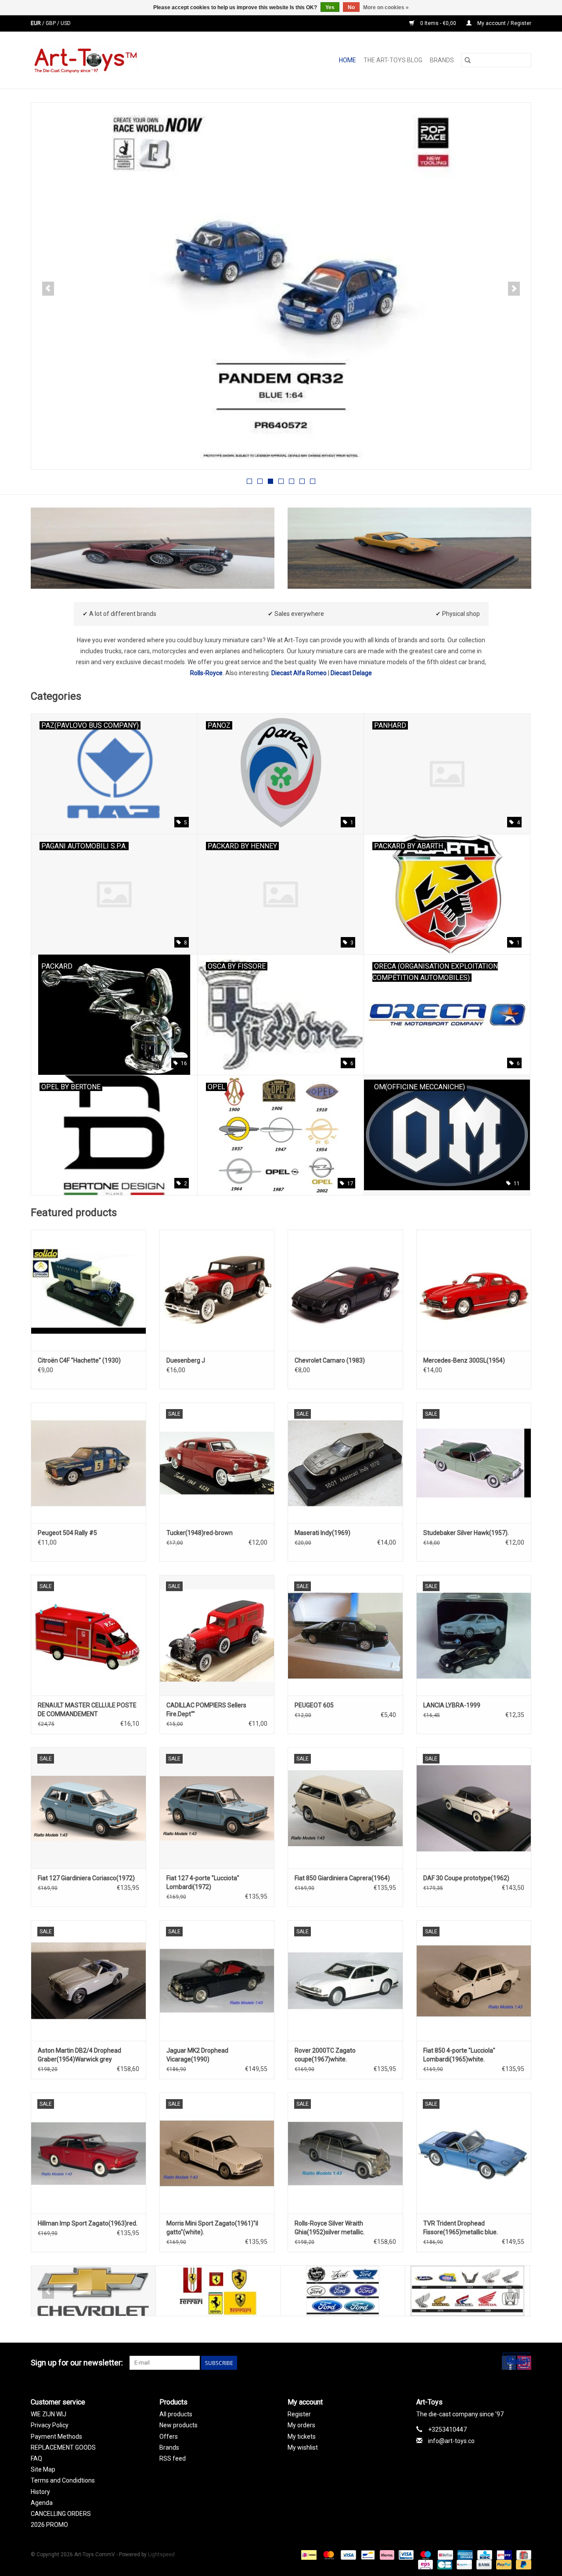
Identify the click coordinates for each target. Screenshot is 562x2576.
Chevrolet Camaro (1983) (330, 1360)
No (351, 7)
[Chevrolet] (93, 2291)
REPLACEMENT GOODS (63, 2447)
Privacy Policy (50, 2425)
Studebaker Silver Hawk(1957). (466, 1533)
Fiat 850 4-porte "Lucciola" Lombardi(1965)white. (459, 2055)
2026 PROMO (49, 2525)
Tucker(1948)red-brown (200, 1533)
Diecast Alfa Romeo (299, 673)
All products (176, 2414)
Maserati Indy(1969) (322, 1533)
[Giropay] (503, 2555)
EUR (36, 23)
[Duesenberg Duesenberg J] (217, 1290)
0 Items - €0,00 (438, 23)
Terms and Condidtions (63, 2480)
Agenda (42, 2503)
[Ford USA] (343, 2291)
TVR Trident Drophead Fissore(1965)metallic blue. (461, 2228)
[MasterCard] (328, 2555)
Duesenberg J (186, 1360)
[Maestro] (425, 2555)
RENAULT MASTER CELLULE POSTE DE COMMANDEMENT (87, 1710)
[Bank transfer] (483, 2565)
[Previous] (48, 289)
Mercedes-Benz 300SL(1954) (464, 1360)
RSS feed (173, 2458)
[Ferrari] (218, 2291)
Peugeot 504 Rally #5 (67, 1533)
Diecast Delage (351, 673)
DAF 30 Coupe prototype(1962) (466, 1878)
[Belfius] (444, 2555)
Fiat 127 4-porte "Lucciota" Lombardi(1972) (203, 1882)
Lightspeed (161, 2555)
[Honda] (467, 2291)
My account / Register (504, 23)
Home (348, 60)
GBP (51, 23)
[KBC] (484, 2555)
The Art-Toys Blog (393, 60)
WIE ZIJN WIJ (49, 2414)
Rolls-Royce (206, 673)
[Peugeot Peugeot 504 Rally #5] (88, 1463)
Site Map (43, 2469)
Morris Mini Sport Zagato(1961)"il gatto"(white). (212, 2228)
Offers (169, 2436)
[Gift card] (522, 2555)
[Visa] (348, 2555)
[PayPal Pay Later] (522, 2565)
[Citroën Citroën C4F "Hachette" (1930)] (88, 1290)
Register (299, 2414)
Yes (330, 7)
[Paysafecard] (463, 2565)
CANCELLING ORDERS (61, 2514)
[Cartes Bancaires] (444, 2565)
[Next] (514, 289)
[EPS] (425, 2565)
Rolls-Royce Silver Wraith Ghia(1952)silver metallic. (330, 2228)
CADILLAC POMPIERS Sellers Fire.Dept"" (206, 1710)
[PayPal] (503, 2565)
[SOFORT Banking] (386, 2555)
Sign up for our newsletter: (77, 2363)
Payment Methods (56, 2436)
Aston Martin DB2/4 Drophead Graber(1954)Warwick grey (79, 2055)
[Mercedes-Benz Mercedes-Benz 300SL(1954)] (474, 1290)
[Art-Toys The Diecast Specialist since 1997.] (120, 60)
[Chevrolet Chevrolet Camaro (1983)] (345, 1290)
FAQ (36, 2458)
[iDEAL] (308, 2555)
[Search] (468, 60)
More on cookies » (386, 7)
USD (66, 23)
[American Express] (464, 2555)
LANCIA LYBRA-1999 (452, 1705)
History (40, 2492)
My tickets (302, 2436)
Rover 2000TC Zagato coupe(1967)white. (325, 2055)
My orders (301, 2425)
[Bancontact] (367, 2555)
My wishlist (303, 2447)
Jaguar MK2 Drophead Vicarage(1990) (197, 2055)
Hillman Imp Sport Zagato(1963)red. (88, 2223)
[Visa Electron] (405, 2555)
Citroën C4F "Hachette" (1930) (79, 1360)
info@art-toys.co (451, 2441)
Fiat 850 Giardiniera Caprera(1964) (342, 1878)
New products (178, 2425)
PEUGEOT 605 (314, 1705)
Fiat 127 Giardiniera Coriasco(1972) (86, 1878)
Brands (442, 60)
